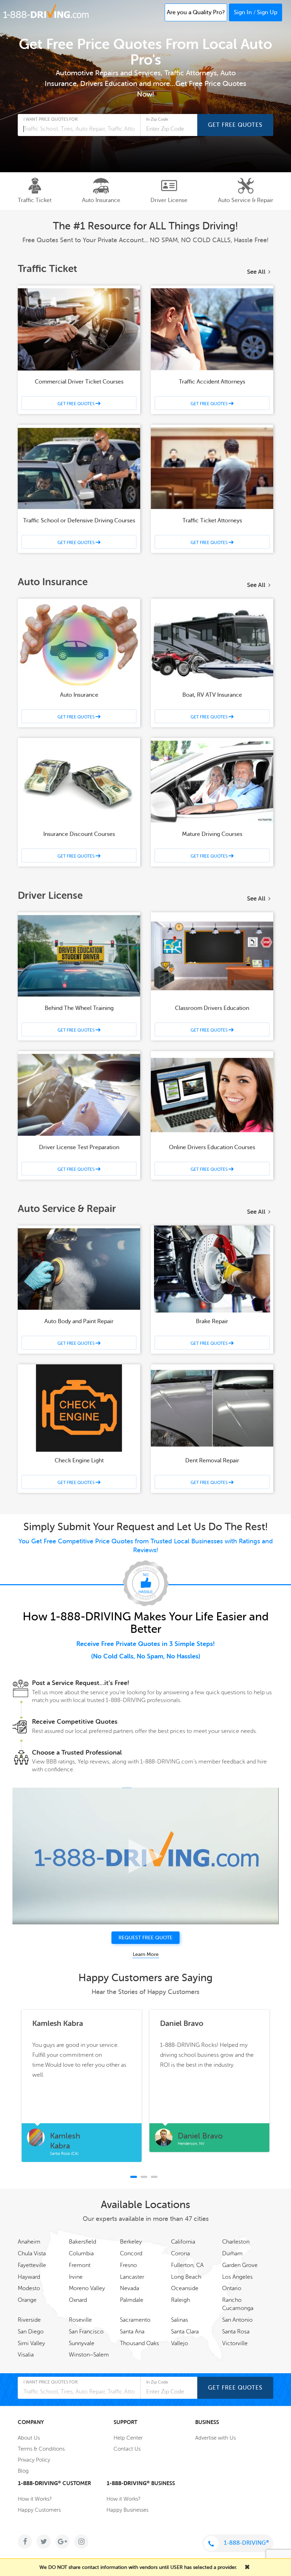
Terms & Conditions (41, 2449)
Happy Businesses (127, 2510)
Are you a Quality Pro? (196, 12)
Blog (23, 2471)
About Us (29, 2438)
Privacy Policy (34, 2460)
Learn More (146, 1954)
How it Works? (35, 2499)
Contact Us (127, 2449)
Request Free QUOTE (145, 1938)
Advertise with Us (215, 2438)
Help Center (128, 2438)
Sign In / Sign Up (256, 12)
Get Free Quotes (235, 125)
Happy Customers (39, 2510)
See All (256, 272)
